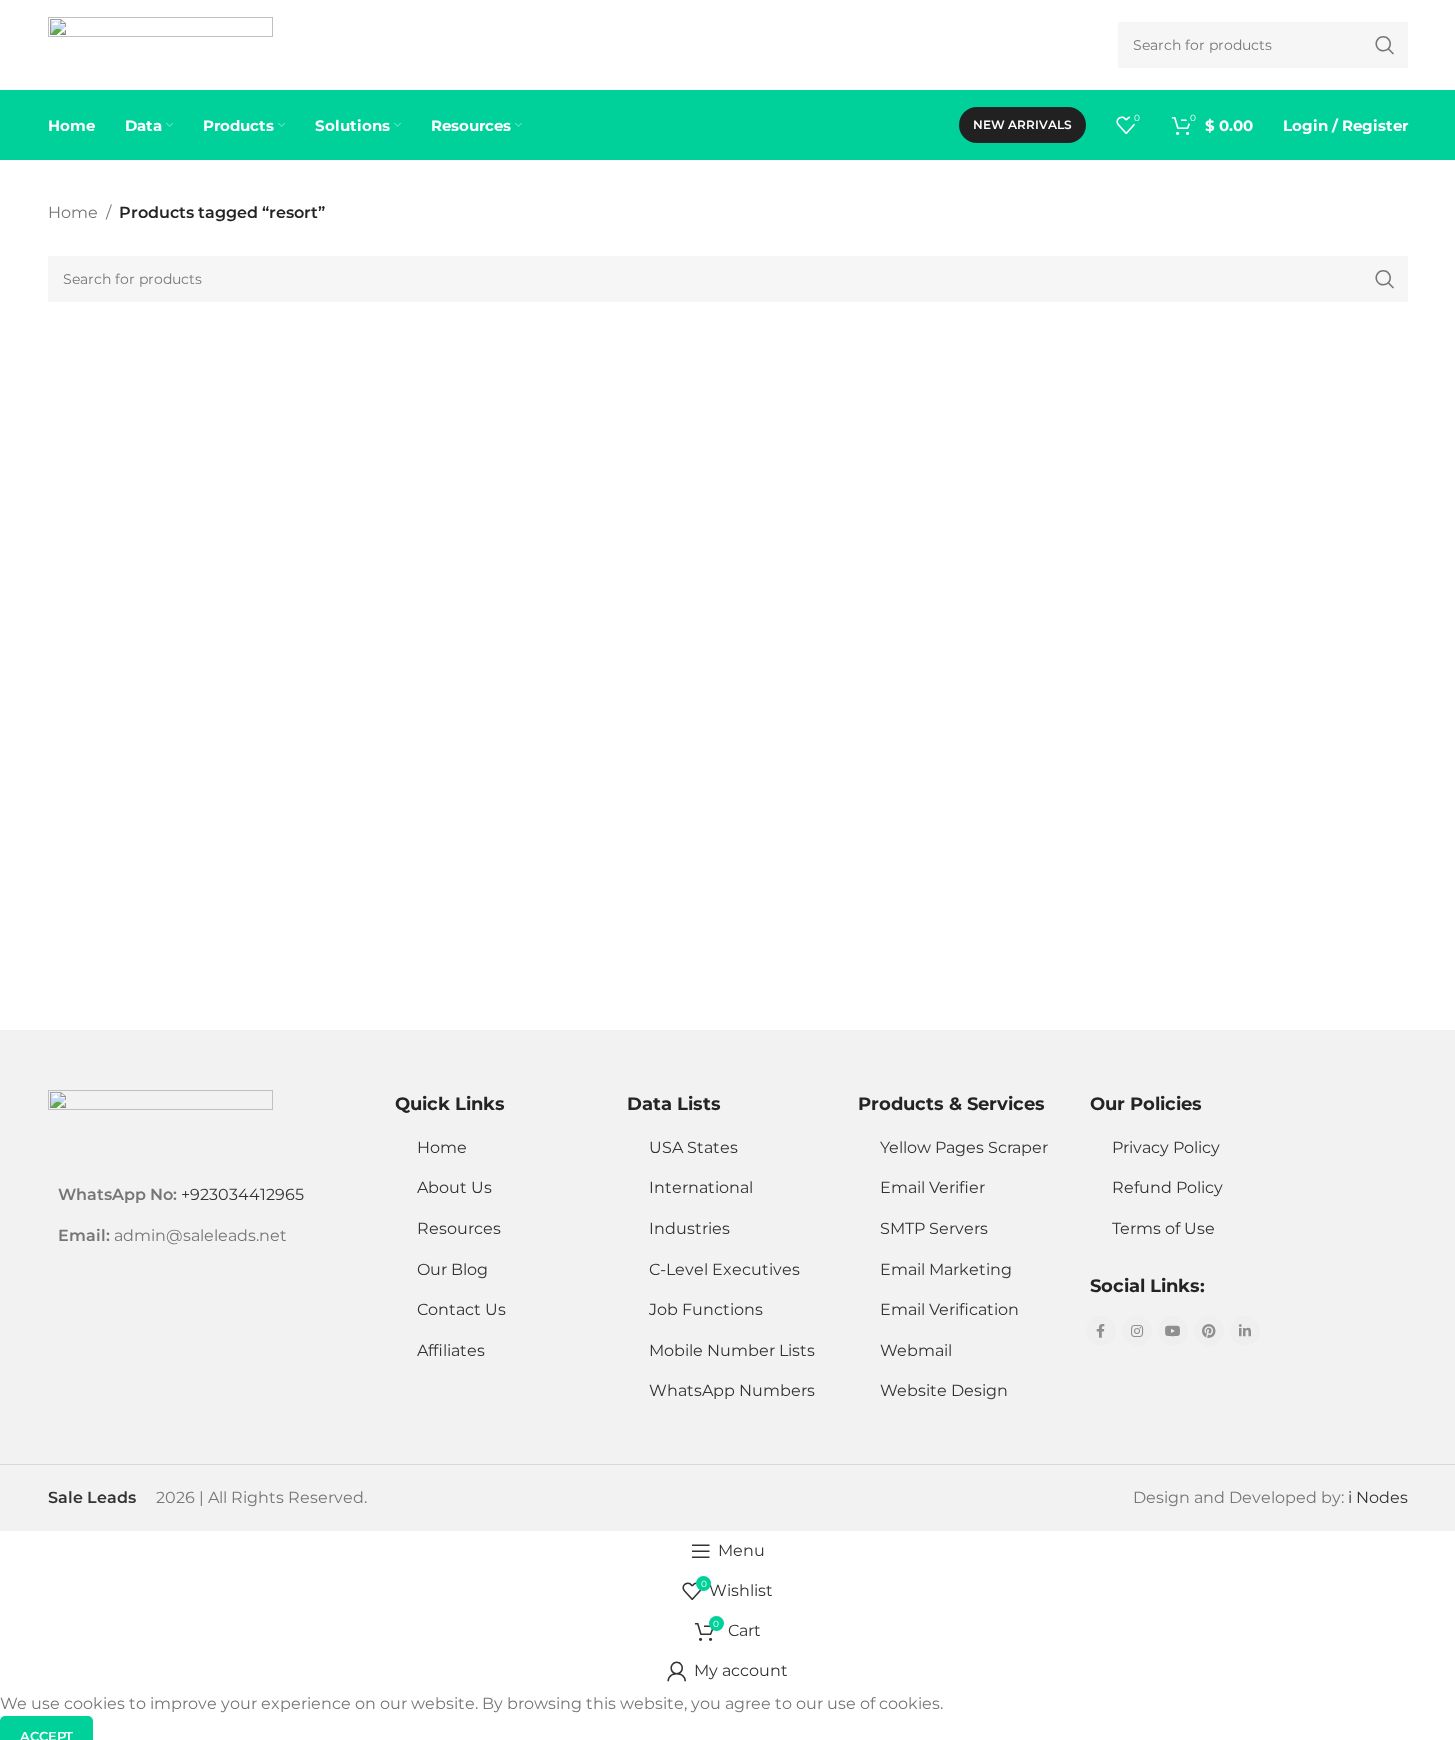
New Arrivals (1022, 124)
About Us (454, 1187)
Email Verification (949, 1309)
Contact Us (461, 1309)
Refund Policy (1167, 1187)
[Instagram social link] (1137, 1331)
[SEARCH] (1385, 279)
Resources (459, 1228)
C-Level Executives (724, 1269)
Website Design (944, 1390)
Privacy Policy (1166, 1147)
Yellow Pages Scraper (964, 1147)
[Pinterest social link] (1209, 1331)
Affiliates (451, 1350)
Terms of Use (1163, 1228)
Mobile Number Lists (732, 1350)
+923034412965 (242, 1194)
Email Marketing (946, 1269)
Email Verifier (932, 1187)
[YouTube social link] (1173, 1331)
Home (73, 212)
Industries (689, 1228)
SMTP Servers (934, 1228)
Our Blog (452, 1269)
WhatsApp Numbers (732, 1390)
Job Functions (706, 1309)
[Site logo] (160, 43)
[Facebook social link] (1101, 1331)
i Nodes (1378, 1497)
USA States (693, 1147)
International (701, 1187)
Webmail (916, 1350)
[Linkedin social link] (1245, 1331)
